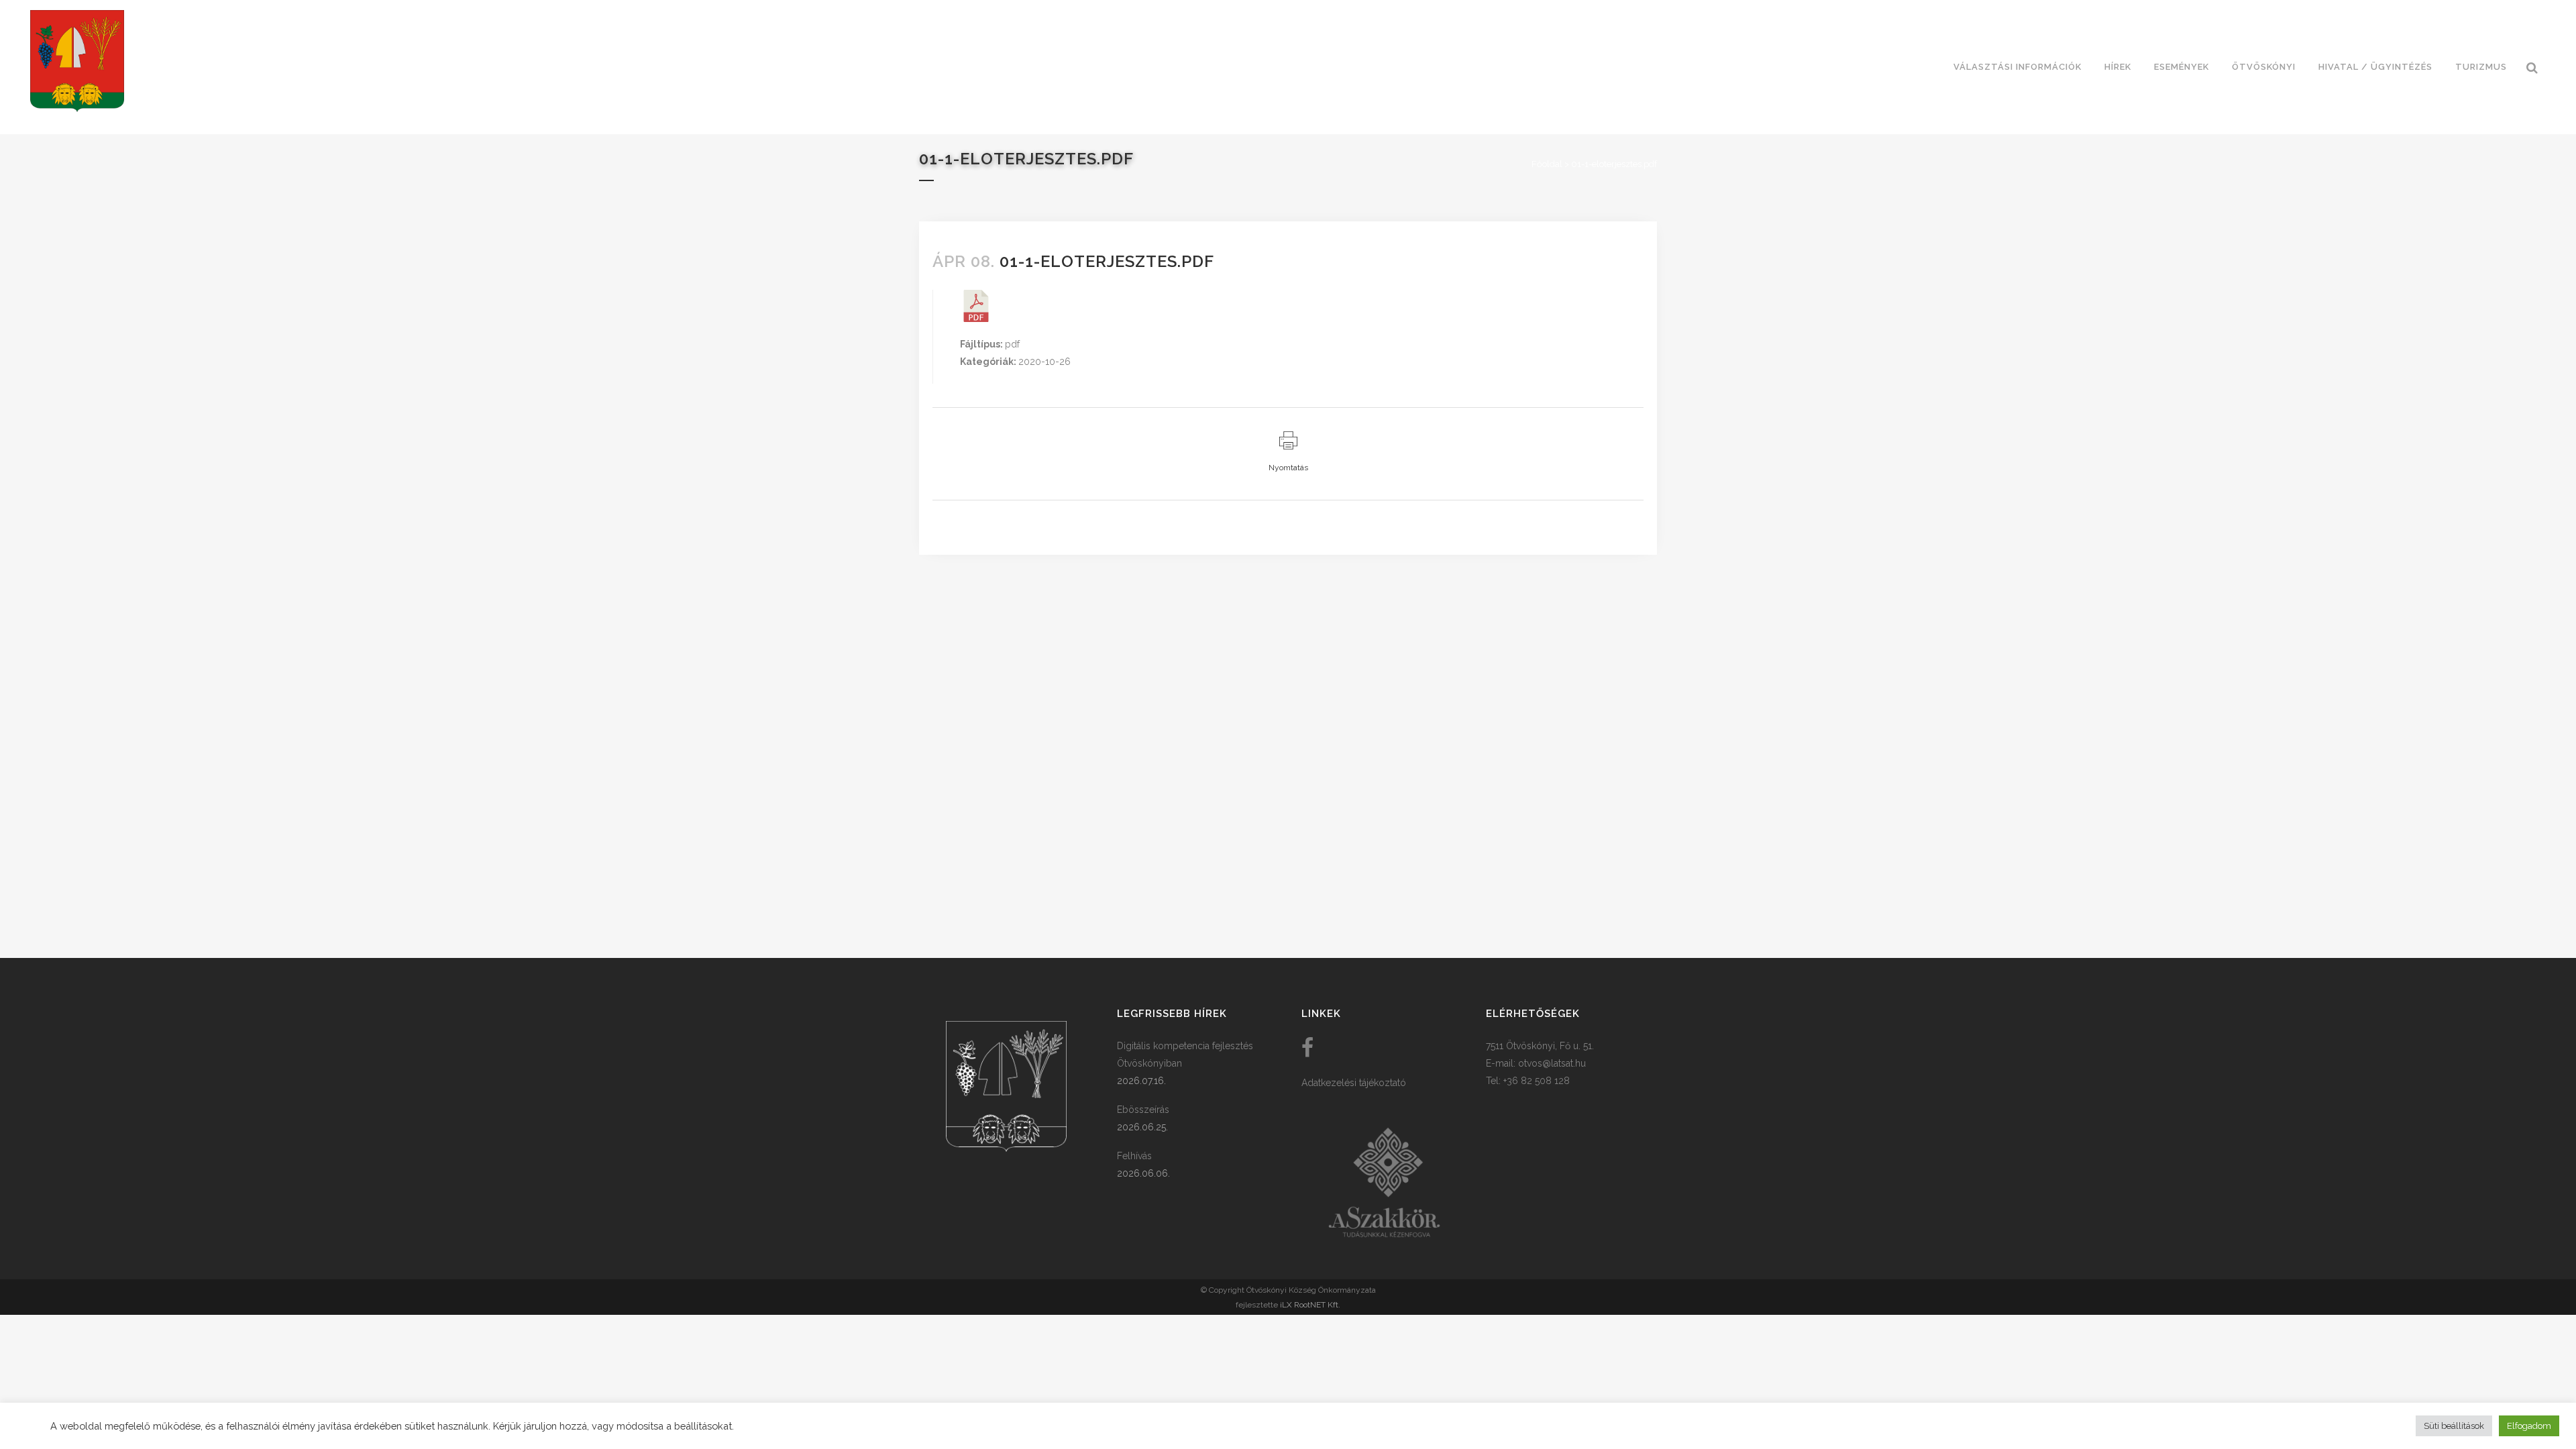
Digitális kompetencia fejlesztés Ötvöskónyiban (1185, 1055)
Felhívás (1134, 1156)
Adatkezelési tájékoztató (1354, 1083)
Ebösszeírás (1143, 1110)
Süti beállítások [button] (2454, 1426)
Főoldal (1547, 164)
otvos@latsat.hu (1552, 1063)
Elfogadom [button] (2529, 1426)
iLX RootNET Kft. (1310, 1305)
